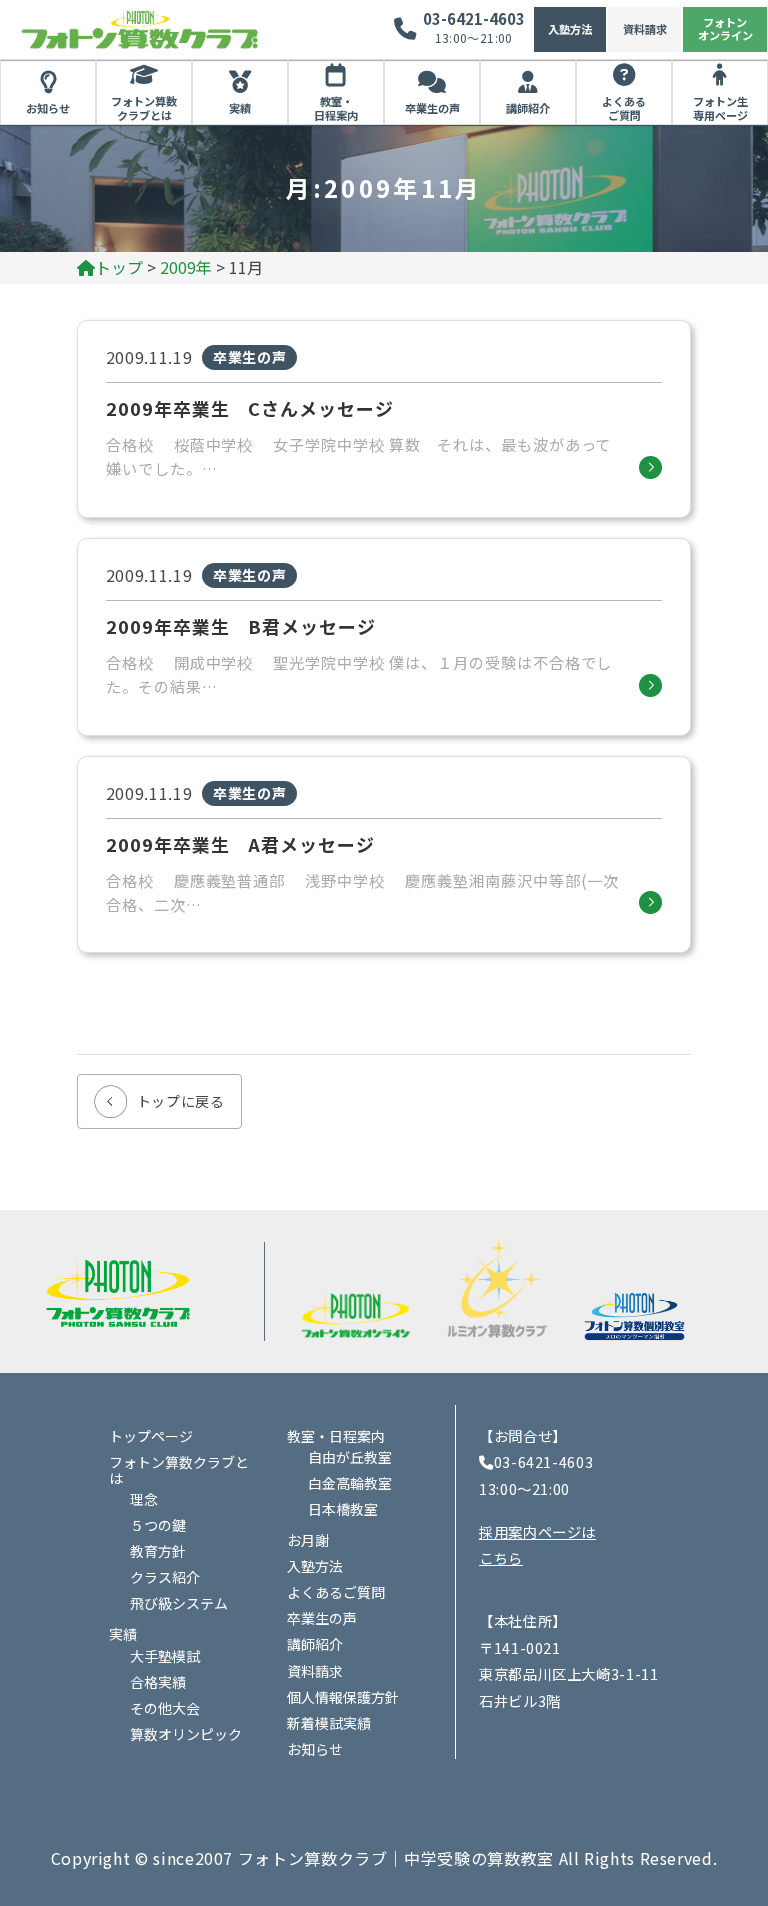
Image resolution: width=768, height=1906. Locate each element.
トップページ (151, 1436)
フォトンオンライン (725, 28)
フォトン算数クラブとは (144, 108)
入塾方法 (570, 29)
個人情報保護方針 (343, 1697)
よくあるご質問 (624, 108)
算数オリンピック (186, 1734)
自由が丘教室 (350, 1457)
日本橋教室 (343, 1509)
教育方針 (158, 1551)
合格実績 (158, 1682)
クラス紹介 (165, 1577)
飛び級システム (179, 1603)
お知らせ (48, 108)
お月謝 (308, 1540)
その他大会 (165, 1708)
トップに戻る (181, 1101)
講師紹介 (528, 108)
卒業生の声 (432, 108)
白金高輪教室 (350, 1483)
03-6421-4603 (474, 18)
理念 (144, 1499)
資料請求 (645, 29)
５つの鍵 (158, 1525)
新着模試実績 (329, 1723)
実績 (240, 108)
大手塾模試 (165, 1656)
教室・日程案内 (336, 108)
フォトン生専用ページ (720, 108)
